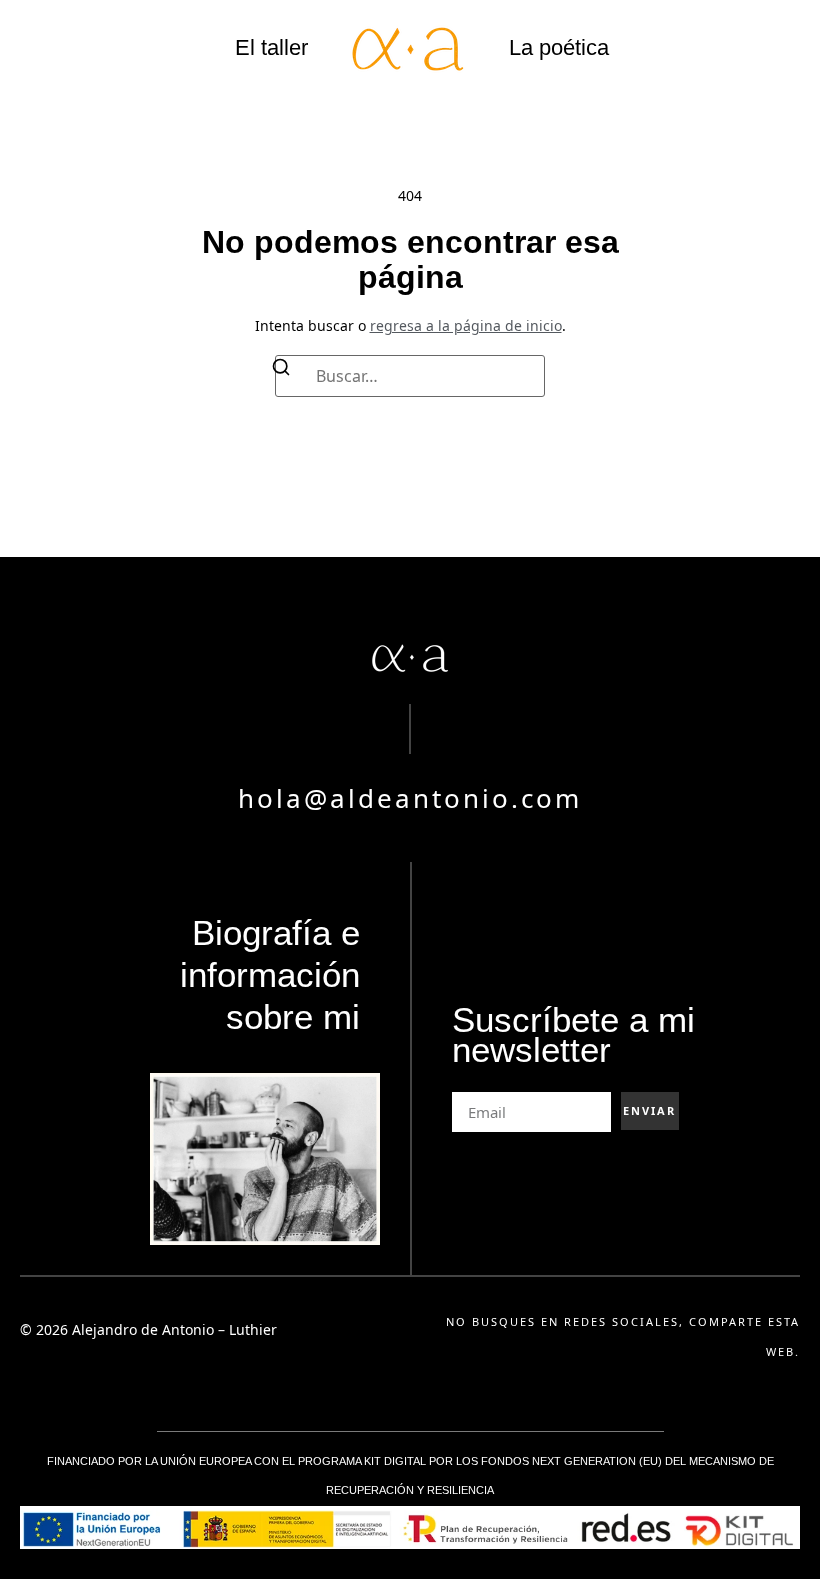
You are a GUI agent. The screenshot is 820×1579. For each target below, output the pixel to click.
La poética (559, 47)
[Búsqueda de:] (410, 376)
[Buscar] (281, 370)
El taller (271, 47)
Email (470, 1085)
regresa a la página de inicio (466, 325)
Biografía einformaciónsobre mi (270, 974)
